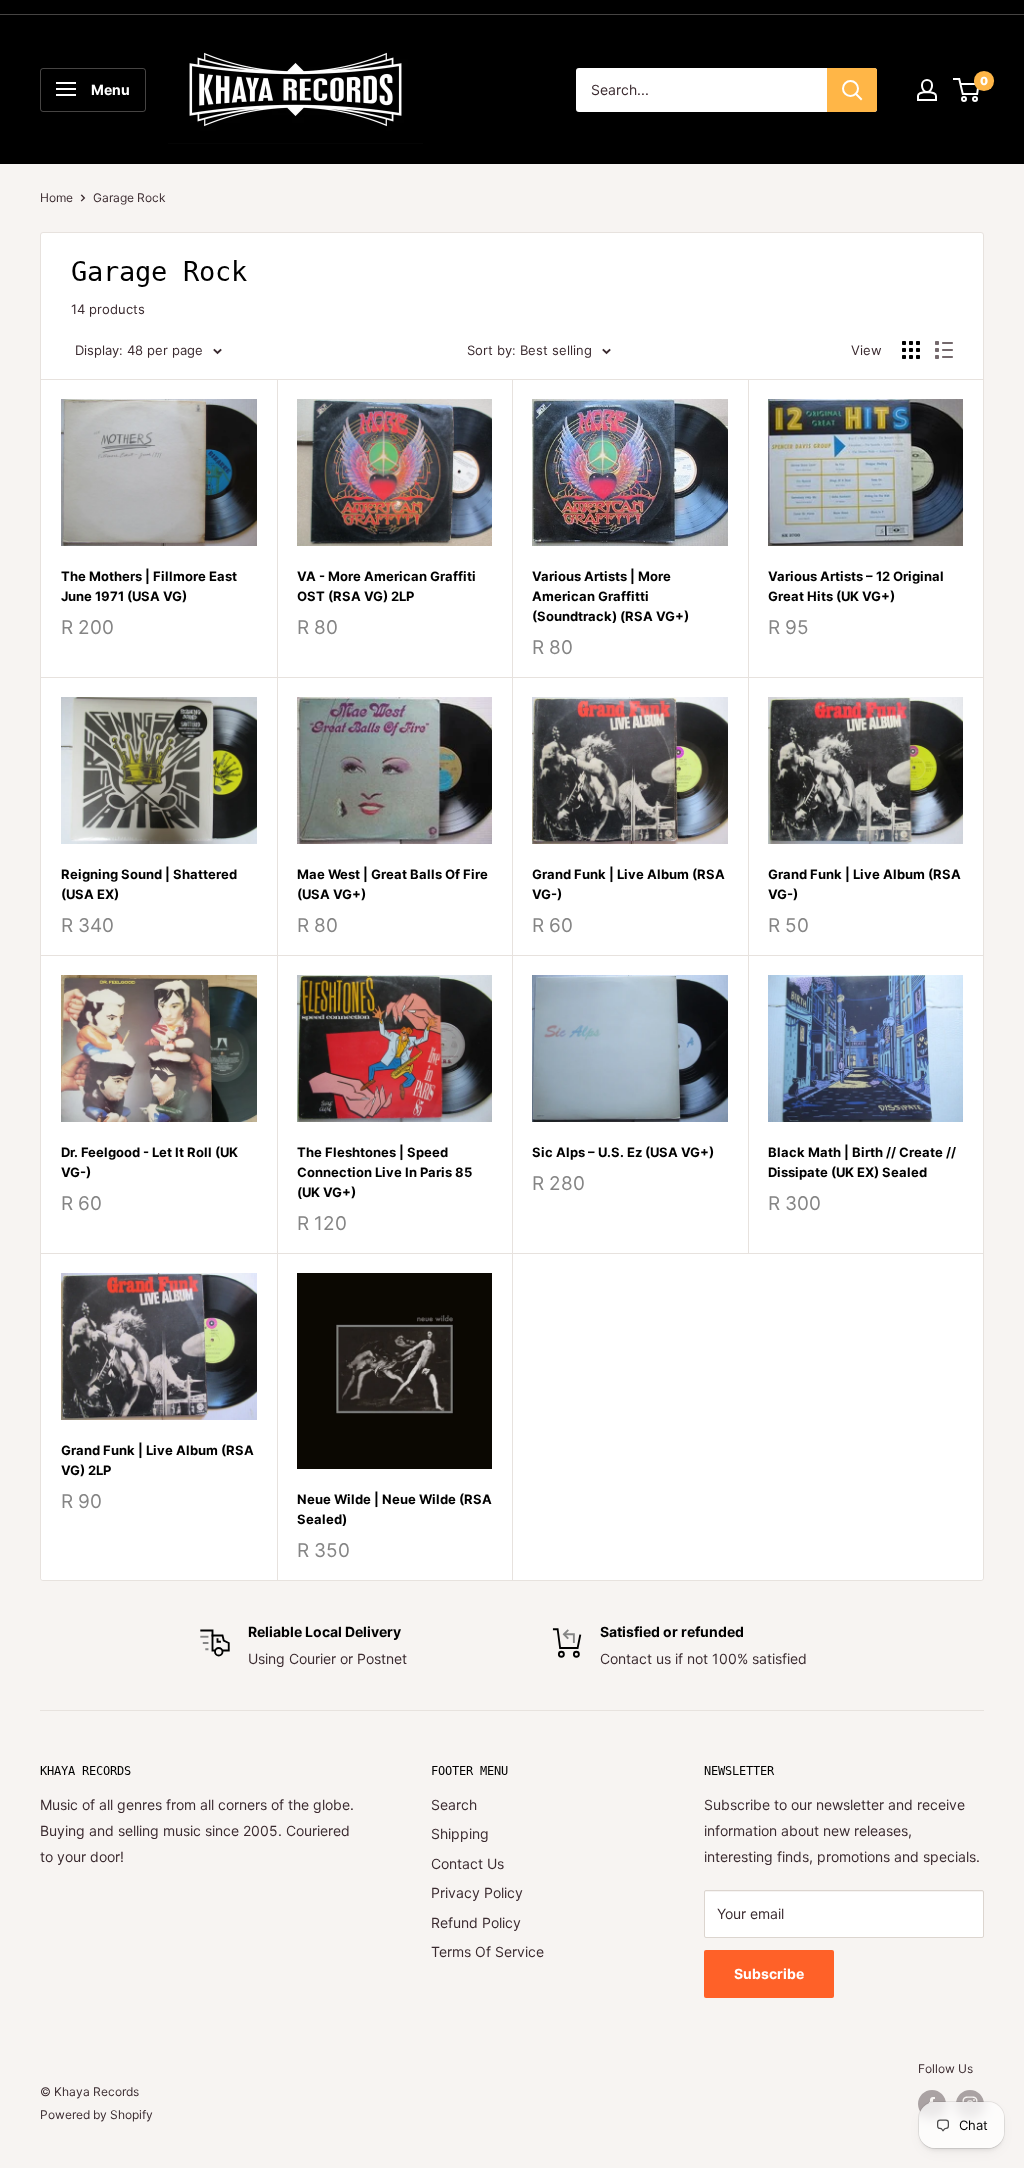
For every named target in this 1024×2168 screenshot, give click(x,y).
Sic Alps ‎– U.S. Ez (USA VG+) (623, 1152)
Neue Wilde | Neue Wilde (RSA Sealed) (394, 1509)
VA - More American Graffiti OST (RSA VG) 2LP (386, 586)
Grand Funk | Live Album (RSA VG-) (628, 884)
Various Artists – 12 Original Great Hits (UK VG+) (856, 586)
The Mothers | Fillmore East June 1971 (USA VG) (149, 586)
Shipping (460, 1833)
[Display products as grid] (911, 350)
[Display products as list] (944, 350)
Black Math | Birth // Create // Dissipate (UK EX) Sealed (862, 1162)
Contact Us (467, 1863)
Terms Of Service (487, 1951)
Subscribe (769, 1973)
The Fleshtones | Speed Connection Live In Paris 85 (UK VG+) (384, 1172)
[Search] (852, 90)
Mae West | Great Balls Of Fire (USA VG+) (392, 884)
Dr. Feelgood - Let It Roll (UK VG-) (149, 1162)
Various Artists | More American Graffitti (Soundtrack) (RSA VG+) (610, 596)
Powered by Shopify (96, 2114)
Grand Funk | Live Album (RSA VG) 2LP (157, 1460)
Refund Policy (476, 1922)
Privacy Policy (477, 1892)
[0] (967, 90)
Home (56, 197)
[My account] (927, 90)
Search (454, 1804)
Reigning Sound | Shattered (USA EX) (149, 884)
